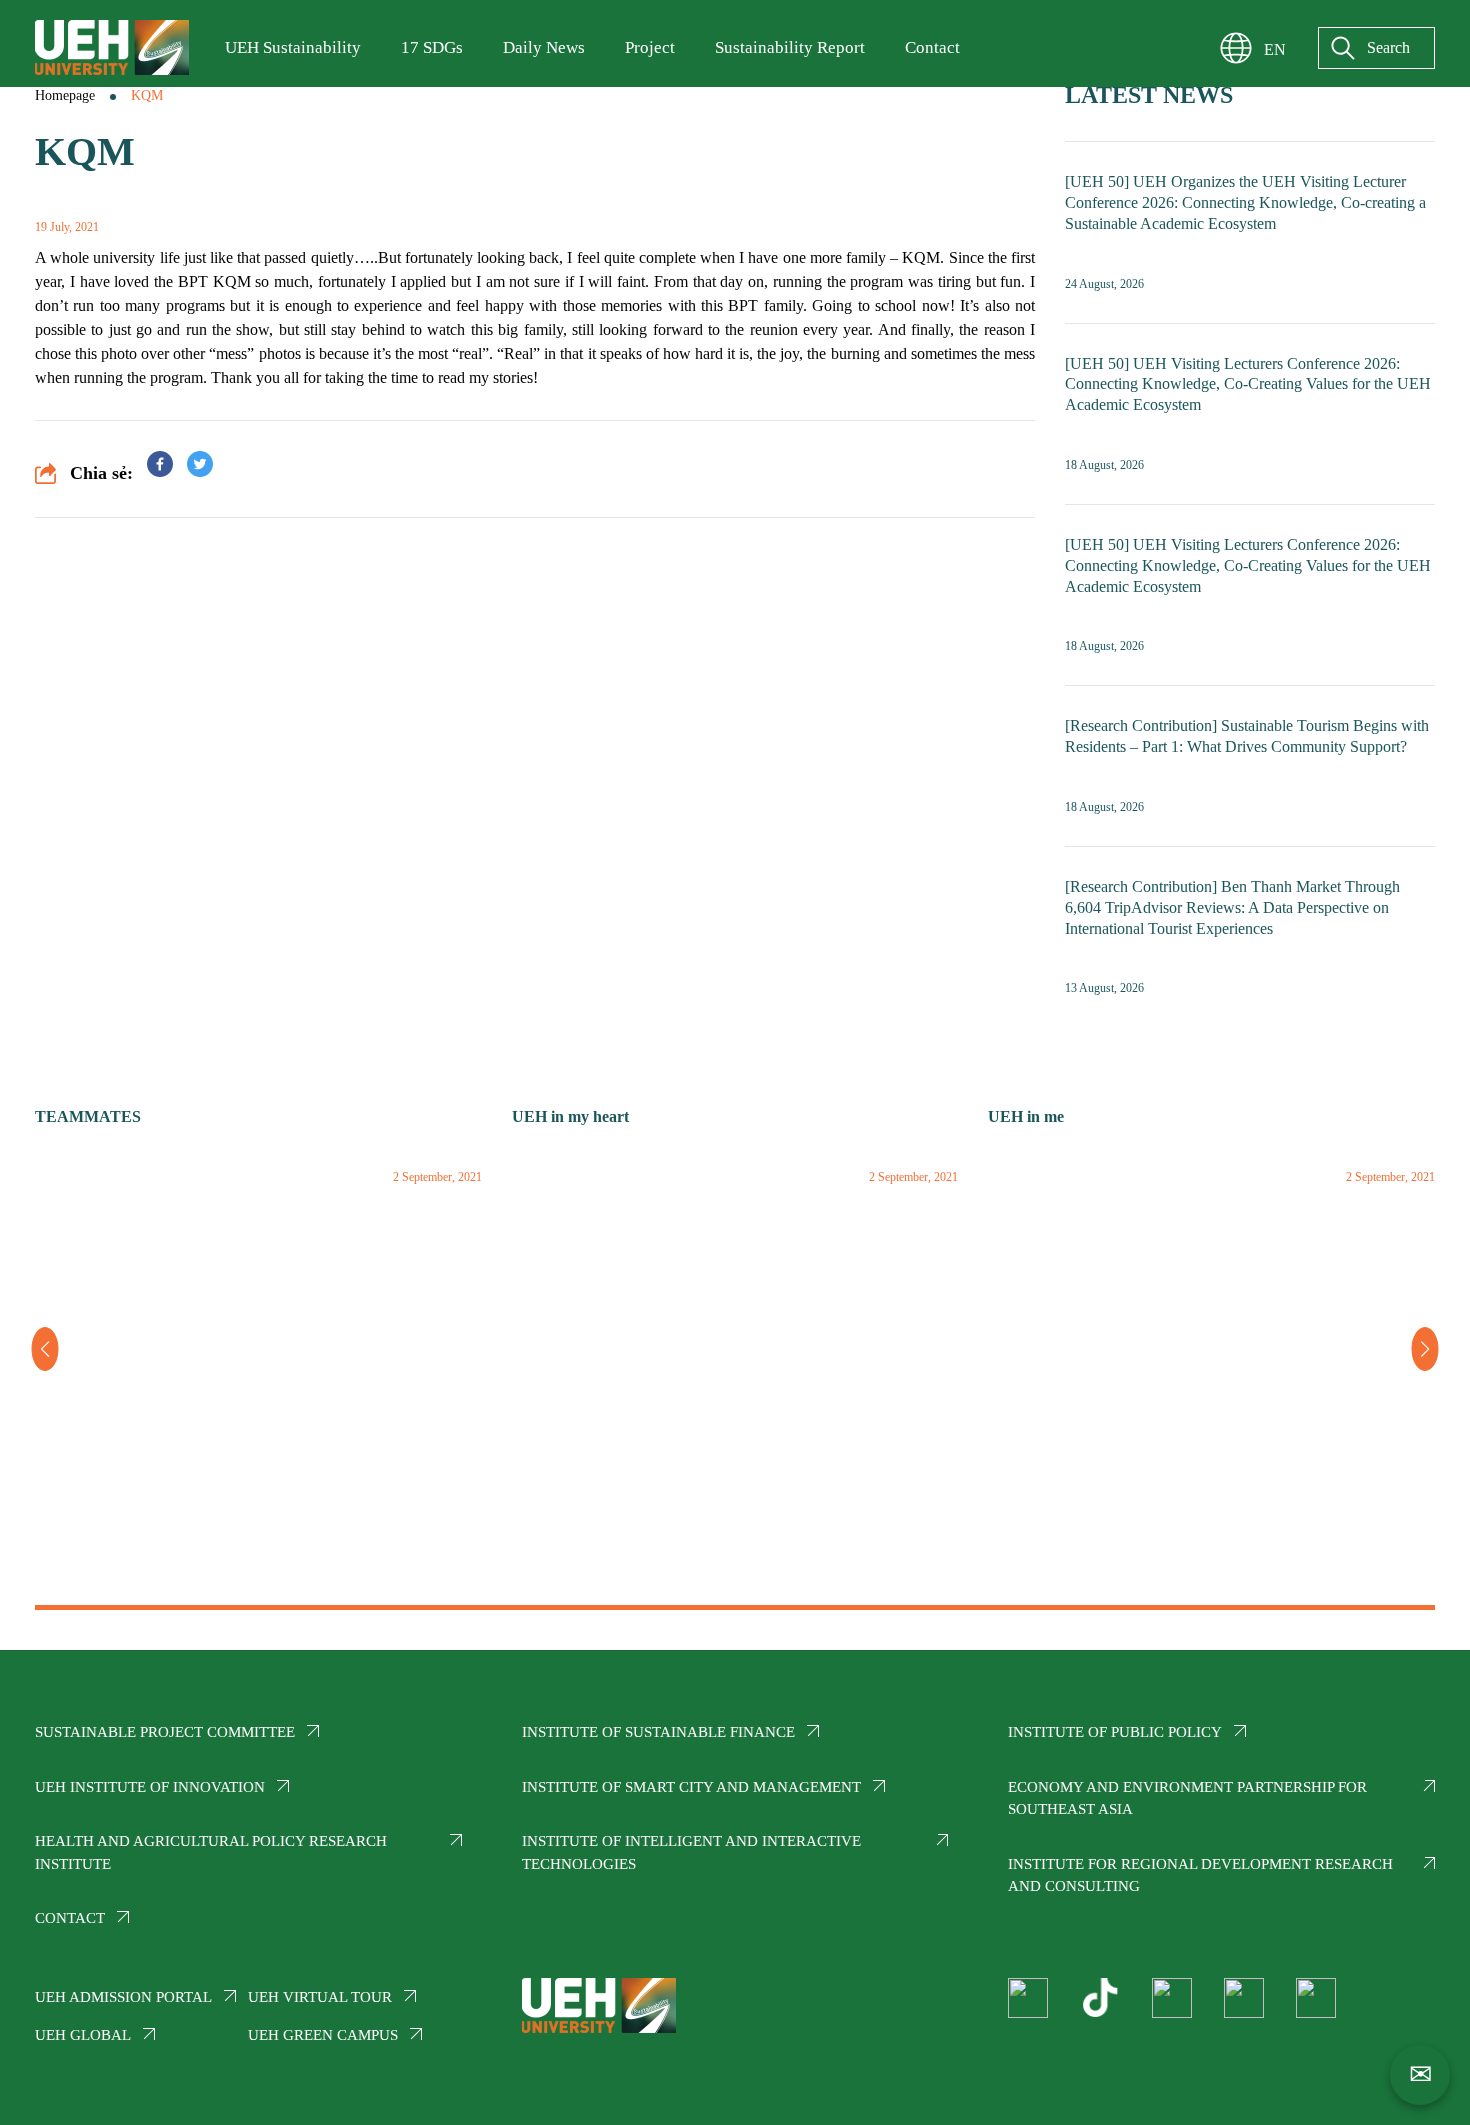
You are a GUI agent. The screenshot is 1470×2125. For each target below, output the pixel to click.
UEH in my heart (570, 1116)
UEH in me (1026, 1116)
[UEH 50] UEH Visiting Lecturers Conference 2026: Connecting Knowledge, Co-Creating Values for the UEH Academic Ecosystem (1248, 384)
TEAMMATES (88, 1116)
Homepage (65, 95)
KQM (147, 95)
